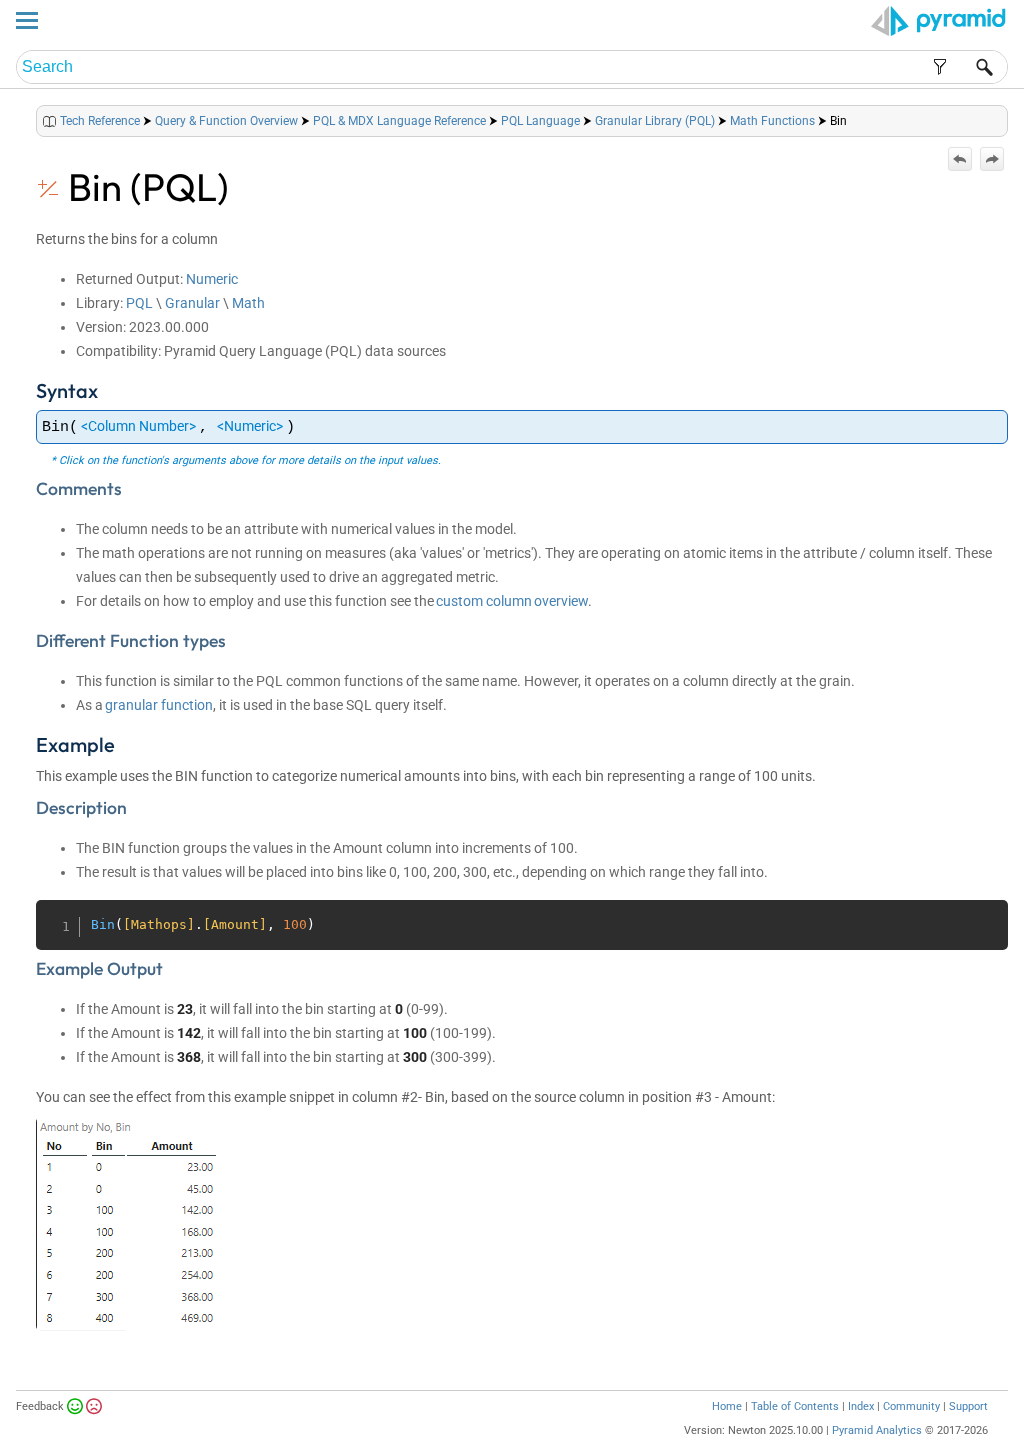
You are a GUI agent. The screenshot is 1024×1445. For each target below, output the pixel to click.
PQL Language (540, 121)
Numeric (212, 279)
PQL (139, 303)
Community (911, 1406)
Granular (192, 303)
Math (248, 303)
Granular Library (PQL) (655, 121)
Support (968, 1406)
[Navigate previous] (960, 159)
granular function (159, 705)
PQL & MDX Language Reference (399, 121)
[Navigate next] (992, 159)
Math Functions (772, 121)
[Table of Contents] (992, 116)
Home (727, 1406)
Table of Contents (795, 1406)
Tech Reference (100, 121)
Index (861, 1406)
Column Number (138, 426)
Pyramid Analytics (877, 1430)
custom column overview (512, 601)
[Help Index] (1006, 116)
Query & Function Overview (226, 121)
